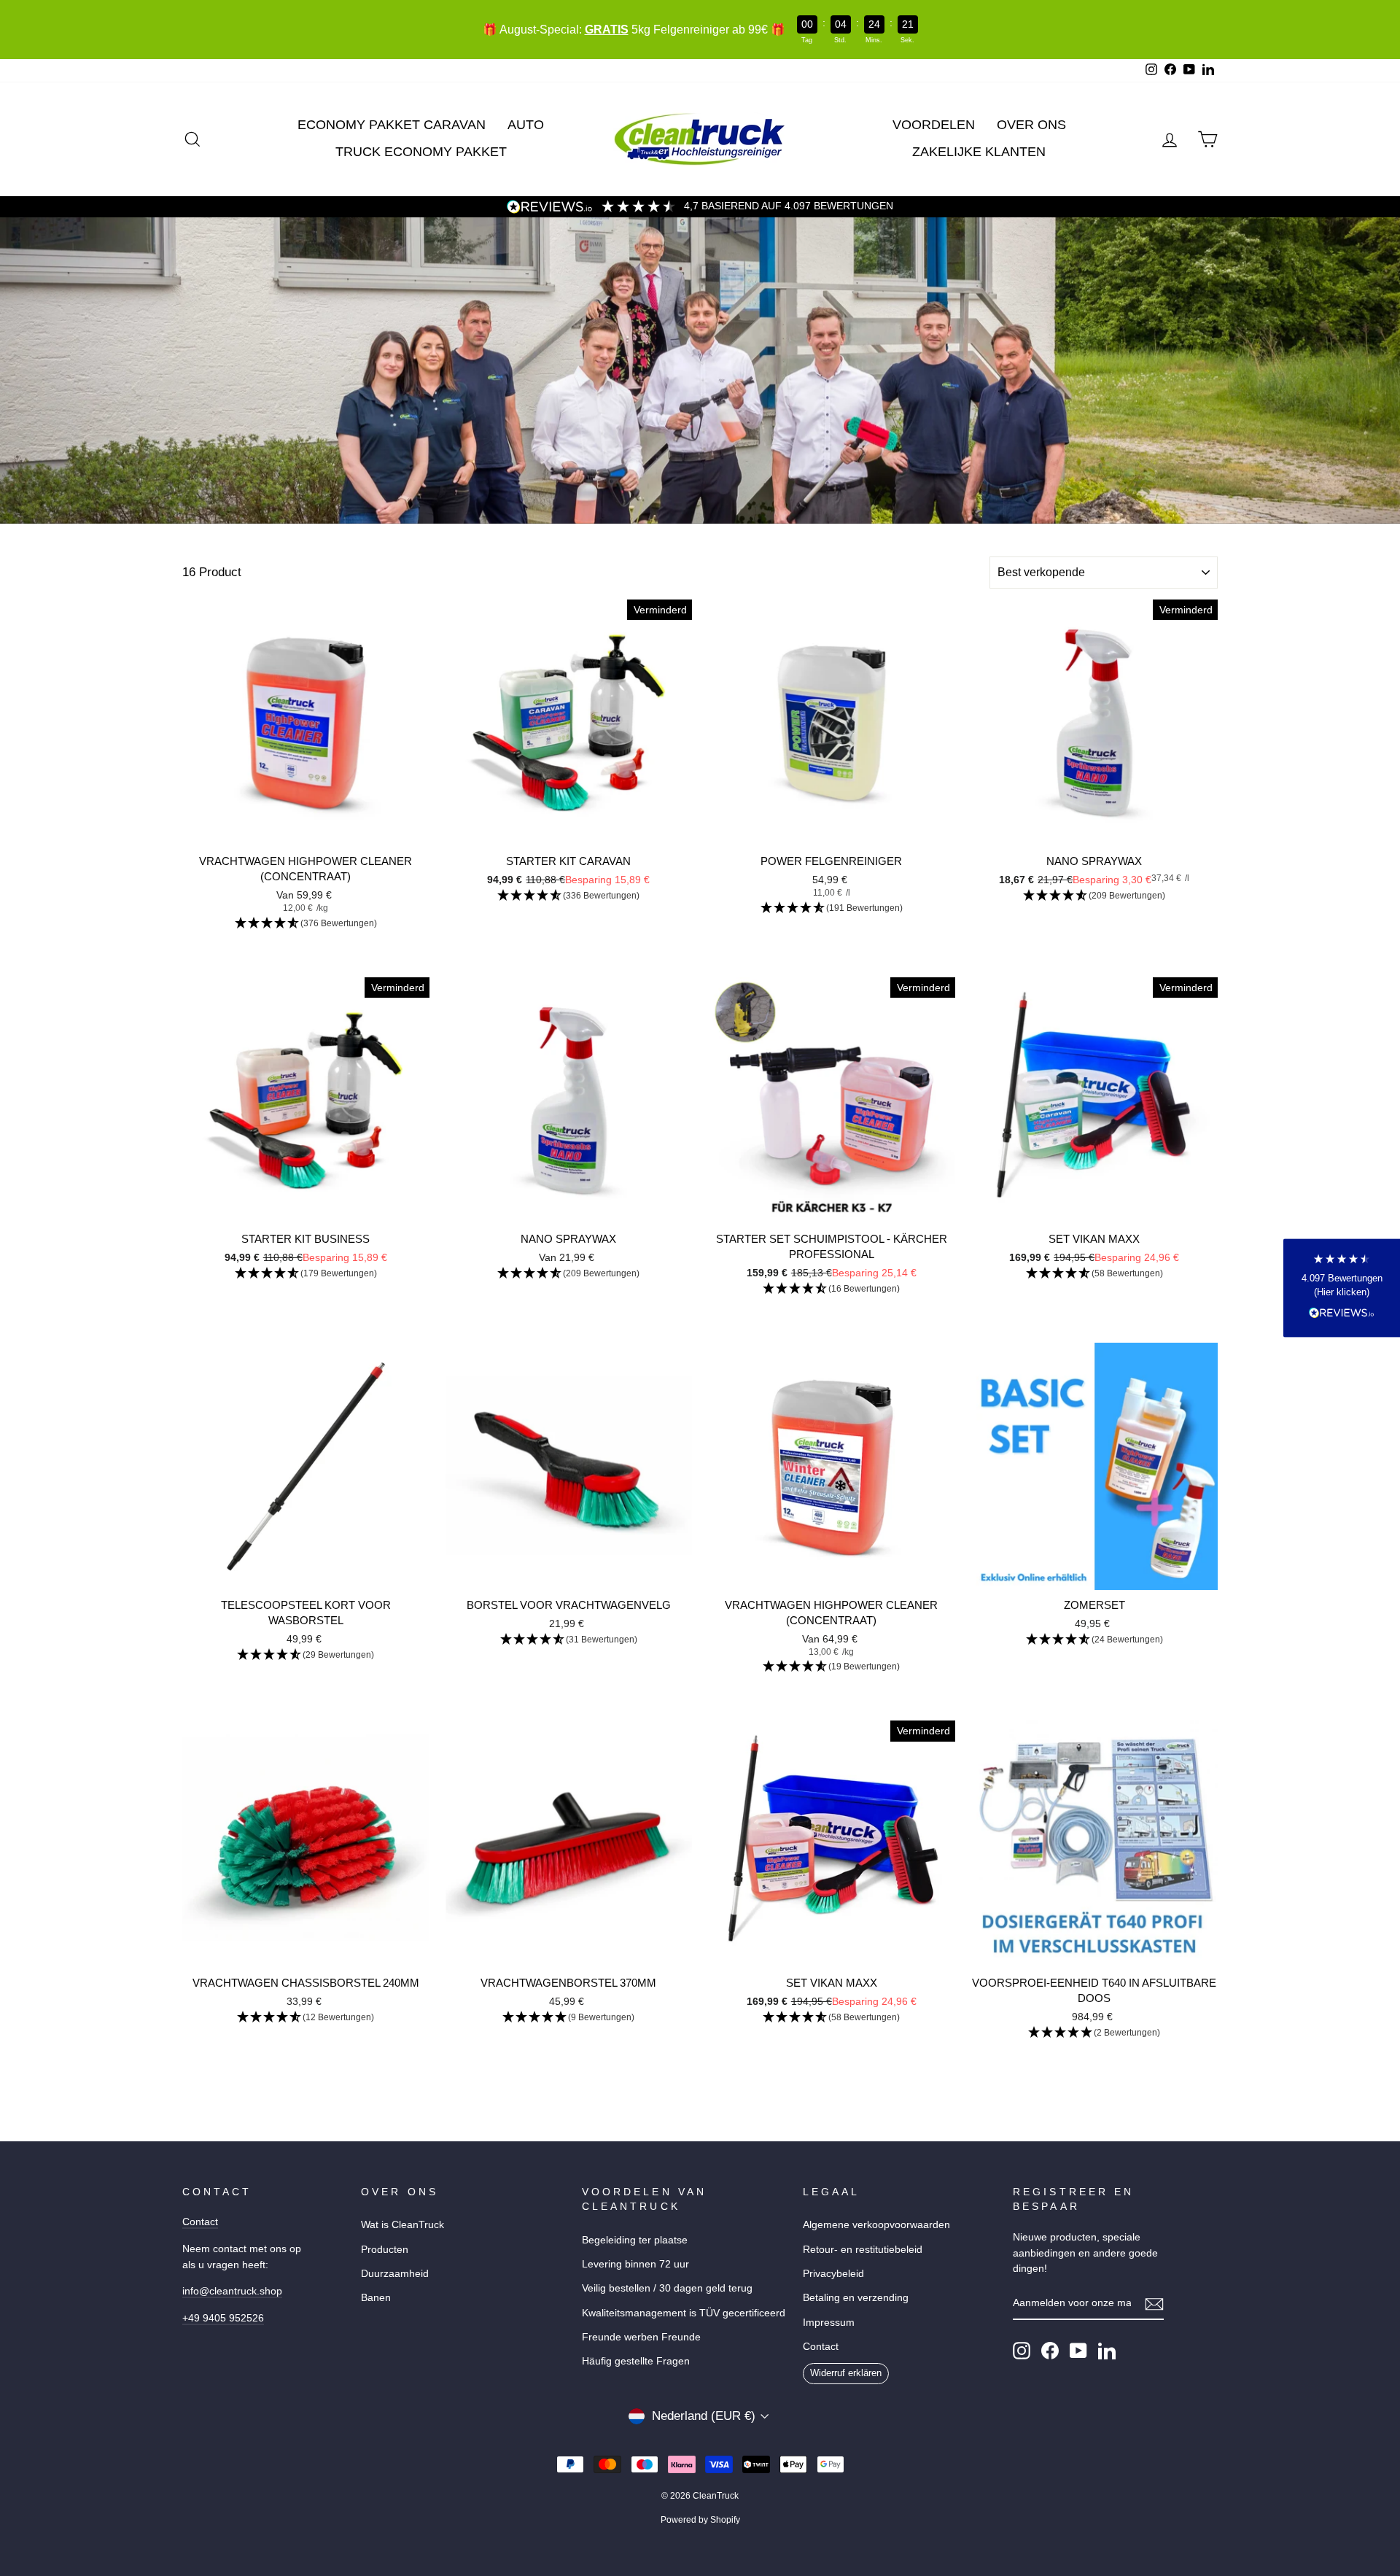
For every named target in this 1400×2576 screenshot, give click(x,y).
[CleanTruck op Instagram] (1022, 2351)
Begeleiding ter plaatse (635, 2240)
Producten (385, 2249)
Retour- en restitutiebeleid (863, 2249)
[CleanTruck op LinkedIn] (1107, 2351)
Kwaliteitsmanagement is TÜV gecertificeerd (684, 2313)
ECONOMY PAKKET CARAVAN (392, 125)
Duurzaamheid (395, 2273)
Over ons (1031, 125)
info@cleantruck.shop (232, 2291)
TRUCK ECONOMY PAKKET (421, 152)
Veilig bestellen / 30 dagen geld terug (667, 2288)
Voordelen (934, 125)
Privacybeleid (833, 2273)
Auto (526, 125)
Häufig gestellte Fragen (636, 2361)
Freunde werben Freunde (641, 2337)
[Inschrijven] (1154, 2304)
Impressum (829, 2322)
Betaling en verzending (856, 2297)
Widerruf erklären (846, 2373)
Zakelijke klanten (979, 152)
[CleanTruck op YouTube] (1078, 2351)
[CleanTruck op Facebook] (1050, 2351)
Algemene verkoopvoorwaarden (876, 2224)
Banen (376, 2297)
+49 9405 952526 (223, 2318)
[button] (306, 924)
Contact (200, 2222)
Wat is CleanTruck (402, 2224)
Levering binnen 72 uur (635, 2264)
